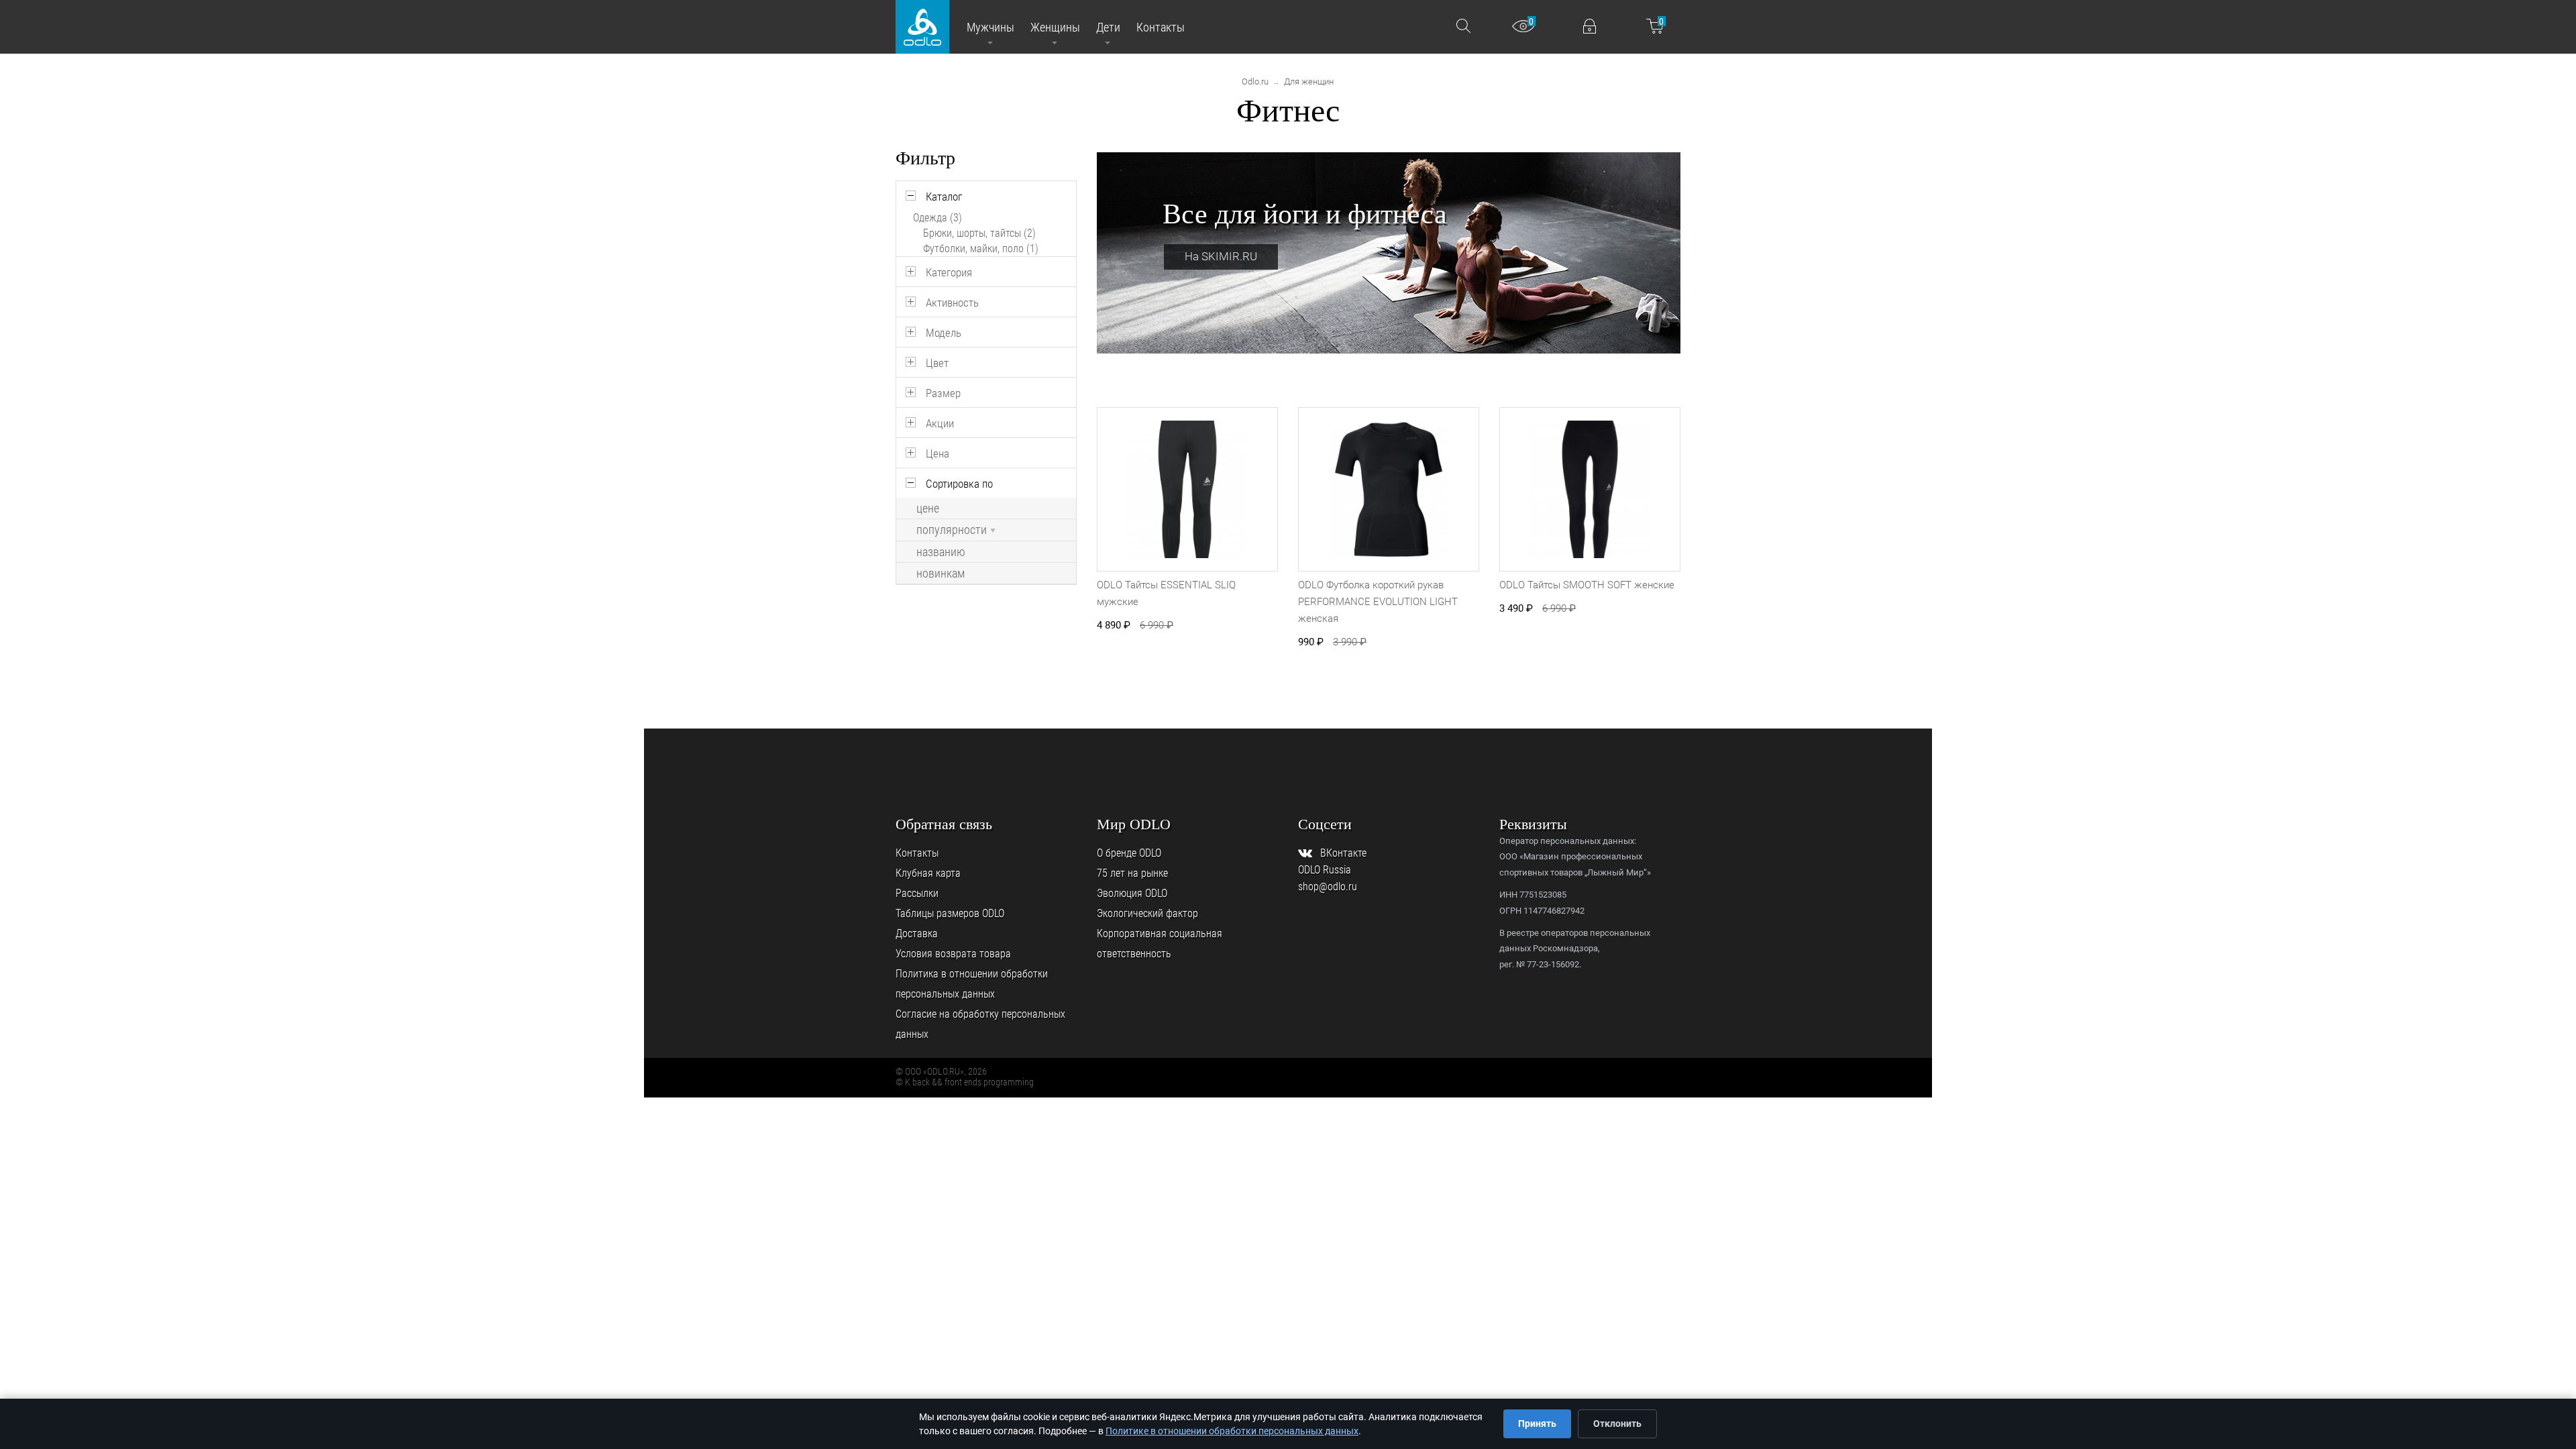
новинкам (941, 574)
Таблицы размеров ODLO (950, 913)
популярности (952, 530)
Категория (949, 272)
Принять (1537, 1424)
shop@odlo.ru (1328, 887)
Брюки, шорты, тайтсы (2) (979, 233)
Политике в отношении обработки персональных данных (1232, 1431)
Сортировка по (959, 484)
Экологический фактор (1147, 913)
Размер (943, 393)
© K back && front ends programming (965, 1082)
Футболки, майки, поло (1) (981, 249)
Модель (944, 333)
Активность (952, 303)
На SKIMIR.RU (1221, 256)
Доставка (917, 933)
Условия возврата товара (953, 954)
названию (941, 552)
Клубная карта (928, 873)
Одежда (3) (937, 218)
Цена (937, 453)
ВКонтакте (1343, 853)
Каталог (944, 197)
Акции (940, 423)
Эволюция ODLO (1132, 893)
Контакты (917, 853)
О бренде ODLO (1129, 853)
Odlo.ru (1255, 82)
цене (928, 508)
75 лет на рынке (1132, 873)
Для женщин (1309, 82)
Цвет (937, 363)
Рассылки (917, 893)
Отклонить (1617, 1424)
